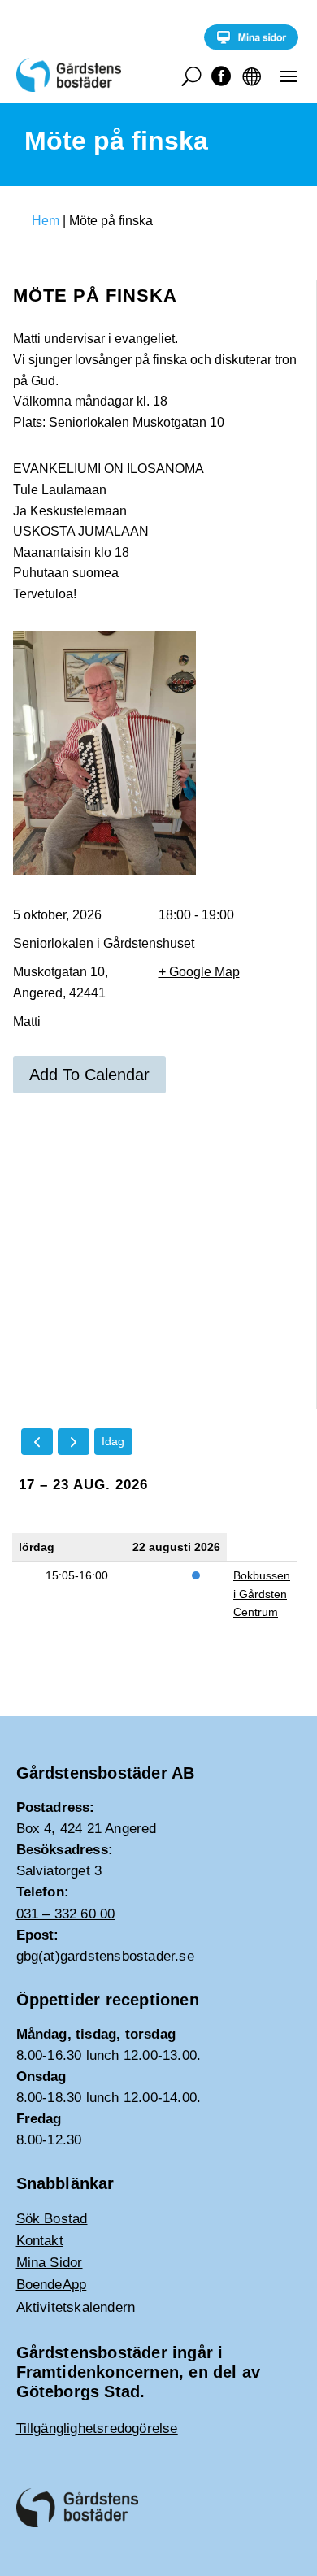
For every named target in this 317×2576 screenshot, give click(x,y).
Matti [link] (27, 1021)
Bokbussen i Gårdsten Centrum (262, 1594)
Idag (113, 1441)
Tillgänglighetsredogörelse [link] (97, 2428)
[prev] (37, 1442)
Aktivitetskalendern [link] (76, 2307)
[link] (251, 46)
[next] (74, 1442)
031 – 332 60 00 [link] (66, 1914)
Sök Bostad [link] (52, 2219)
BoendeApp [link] (52, 2285)
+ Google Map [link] (199, 972)
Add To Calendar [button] (89, 1075)
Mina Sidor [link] (50, 2263)
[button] (289, 76)
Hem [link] (46, 221)
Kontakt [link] (40, 2241)
